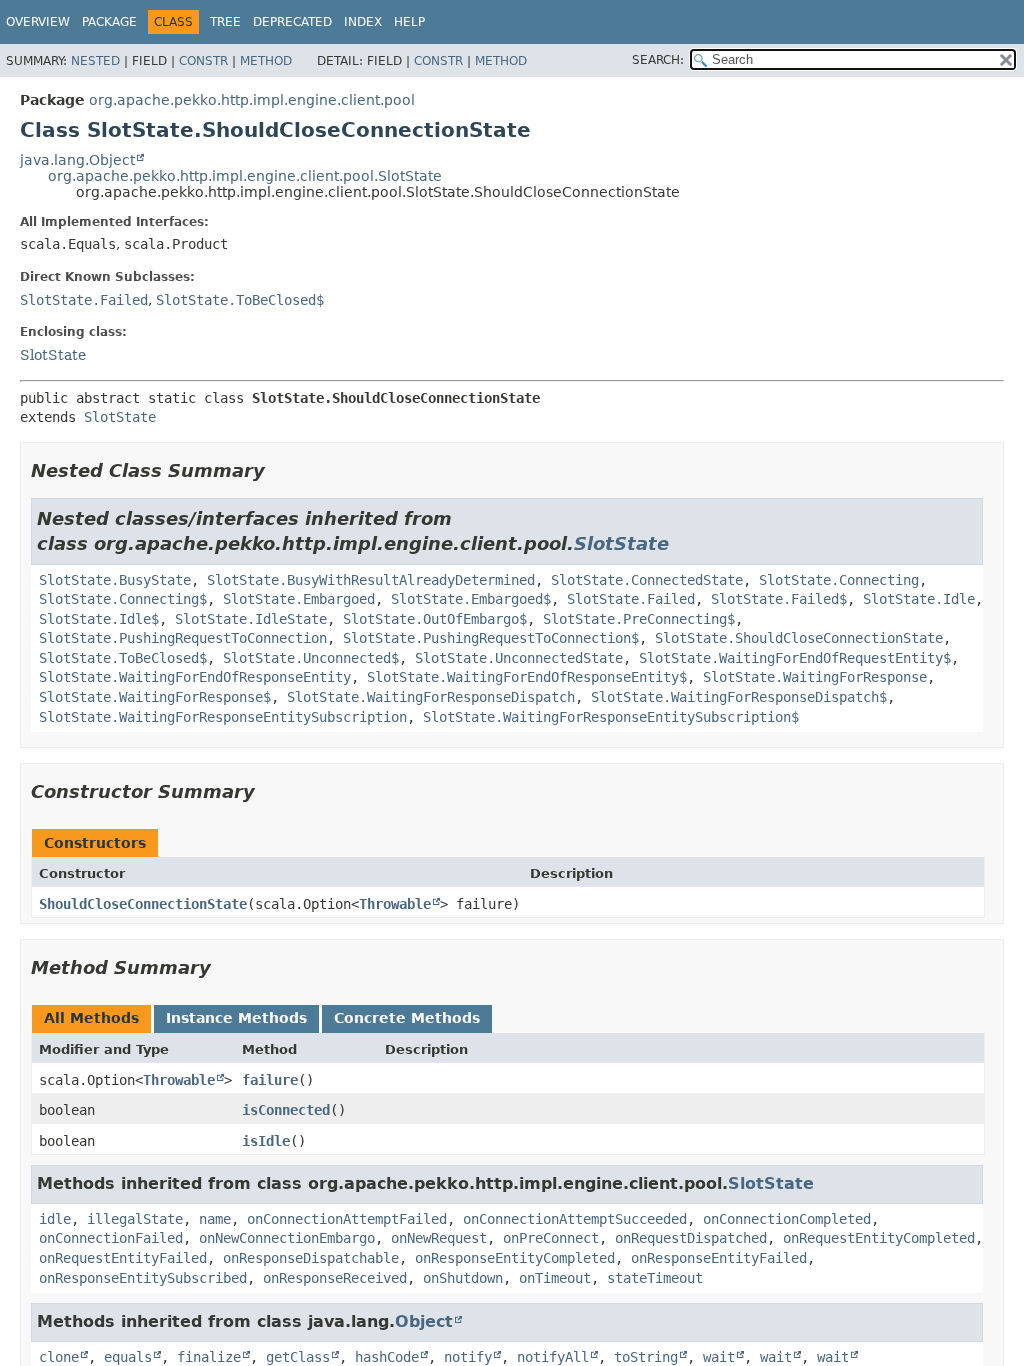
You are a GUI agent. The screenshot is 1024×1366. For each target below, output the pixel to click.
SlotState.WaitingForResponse (815, 677)
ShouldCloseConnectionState (143, 904)
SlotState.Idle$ (99, 619)
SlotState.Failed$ (779, 599)
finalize (209, 1357)
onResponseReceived (335, 1278)
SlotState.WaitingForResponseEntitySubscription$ (611, 717)
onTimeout (555, 1278)
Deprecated (292, 22)
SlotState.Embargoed (299, 599)
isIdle (266, 1141)
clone (59, 1357)
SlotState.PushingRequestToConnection (183, 638)
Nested (95, 61)
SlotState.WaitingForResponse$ (155, 697)
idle (55, 1219)
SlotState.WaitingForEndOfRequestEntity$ (795, 658)
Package (109, 22)
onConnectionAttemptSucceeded (575, 1219)
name (215, 1219)
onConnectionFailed (111, 1238)
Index (363, 22)
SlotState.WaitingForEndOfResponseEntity (195, 677)
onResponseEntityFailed (719, 1258)
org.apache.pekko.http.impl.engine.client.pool (252, 100)
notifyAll (553, 1357)
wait (719, 1357)
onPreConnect (551, 1238)
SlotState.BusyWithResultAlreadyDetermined (371, 580)
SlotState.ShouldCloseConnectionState (799, 638)
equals (128, 1357)
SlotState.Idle (919, 599)
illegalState (135, 1219)
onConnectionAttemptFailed (347, 1219)
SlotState (53, 355)
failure (270, 1080)
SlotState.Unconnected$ (311, 658)
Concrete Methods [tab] (407, 1018)
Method (266, 61)
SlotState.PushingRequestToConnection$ (491, 638)
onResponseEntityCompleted (515, 1258)
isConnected (286, 1110)
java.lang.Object (77, 160)
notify (468, 1357)
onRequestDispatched (691, 1238)
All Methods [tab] (91, 1018)
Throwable (395, 904)
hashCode (387, 1357)
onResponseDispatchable (311, 1258)
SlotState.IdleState (251, 619)
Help (409, 22)
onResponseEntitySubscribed (143, 1278)
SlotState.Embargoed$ (471, 599)
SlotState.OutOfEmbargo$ (435, 619)
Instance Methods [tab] (236, 1018)
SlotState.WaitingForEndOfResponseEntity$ (527, 677)
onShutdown (463, 1278)
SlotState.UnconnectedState (519, 658)
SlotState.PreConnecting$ (639, 619)
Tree (225, 22)
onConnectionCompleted (787, 1219)
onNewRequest (439, 1238)
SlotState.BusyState (115, 580)
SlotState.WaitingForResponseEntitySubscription (223, 717)
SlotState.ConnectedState (647, 580)
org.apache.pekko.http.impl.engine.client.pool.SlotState (245, 176)
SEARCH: (658, 60)
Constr (203, 61)
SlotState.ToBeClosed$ (240, 300)
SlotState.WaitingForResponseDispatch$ (739, 697)
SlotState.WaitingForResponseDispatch (431, 697)
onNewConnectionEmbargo (287, 1238)
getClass (298, 1357)
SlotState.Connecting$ (123, 599)
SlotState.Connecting (839, 580)
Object (424, 1321)
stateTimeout (655, 1278)
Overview (38, 22)
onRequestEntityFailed (123, 1258)
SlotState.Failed (84, 300)
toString (646, 1357)
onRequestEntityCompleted (879, 1238)
